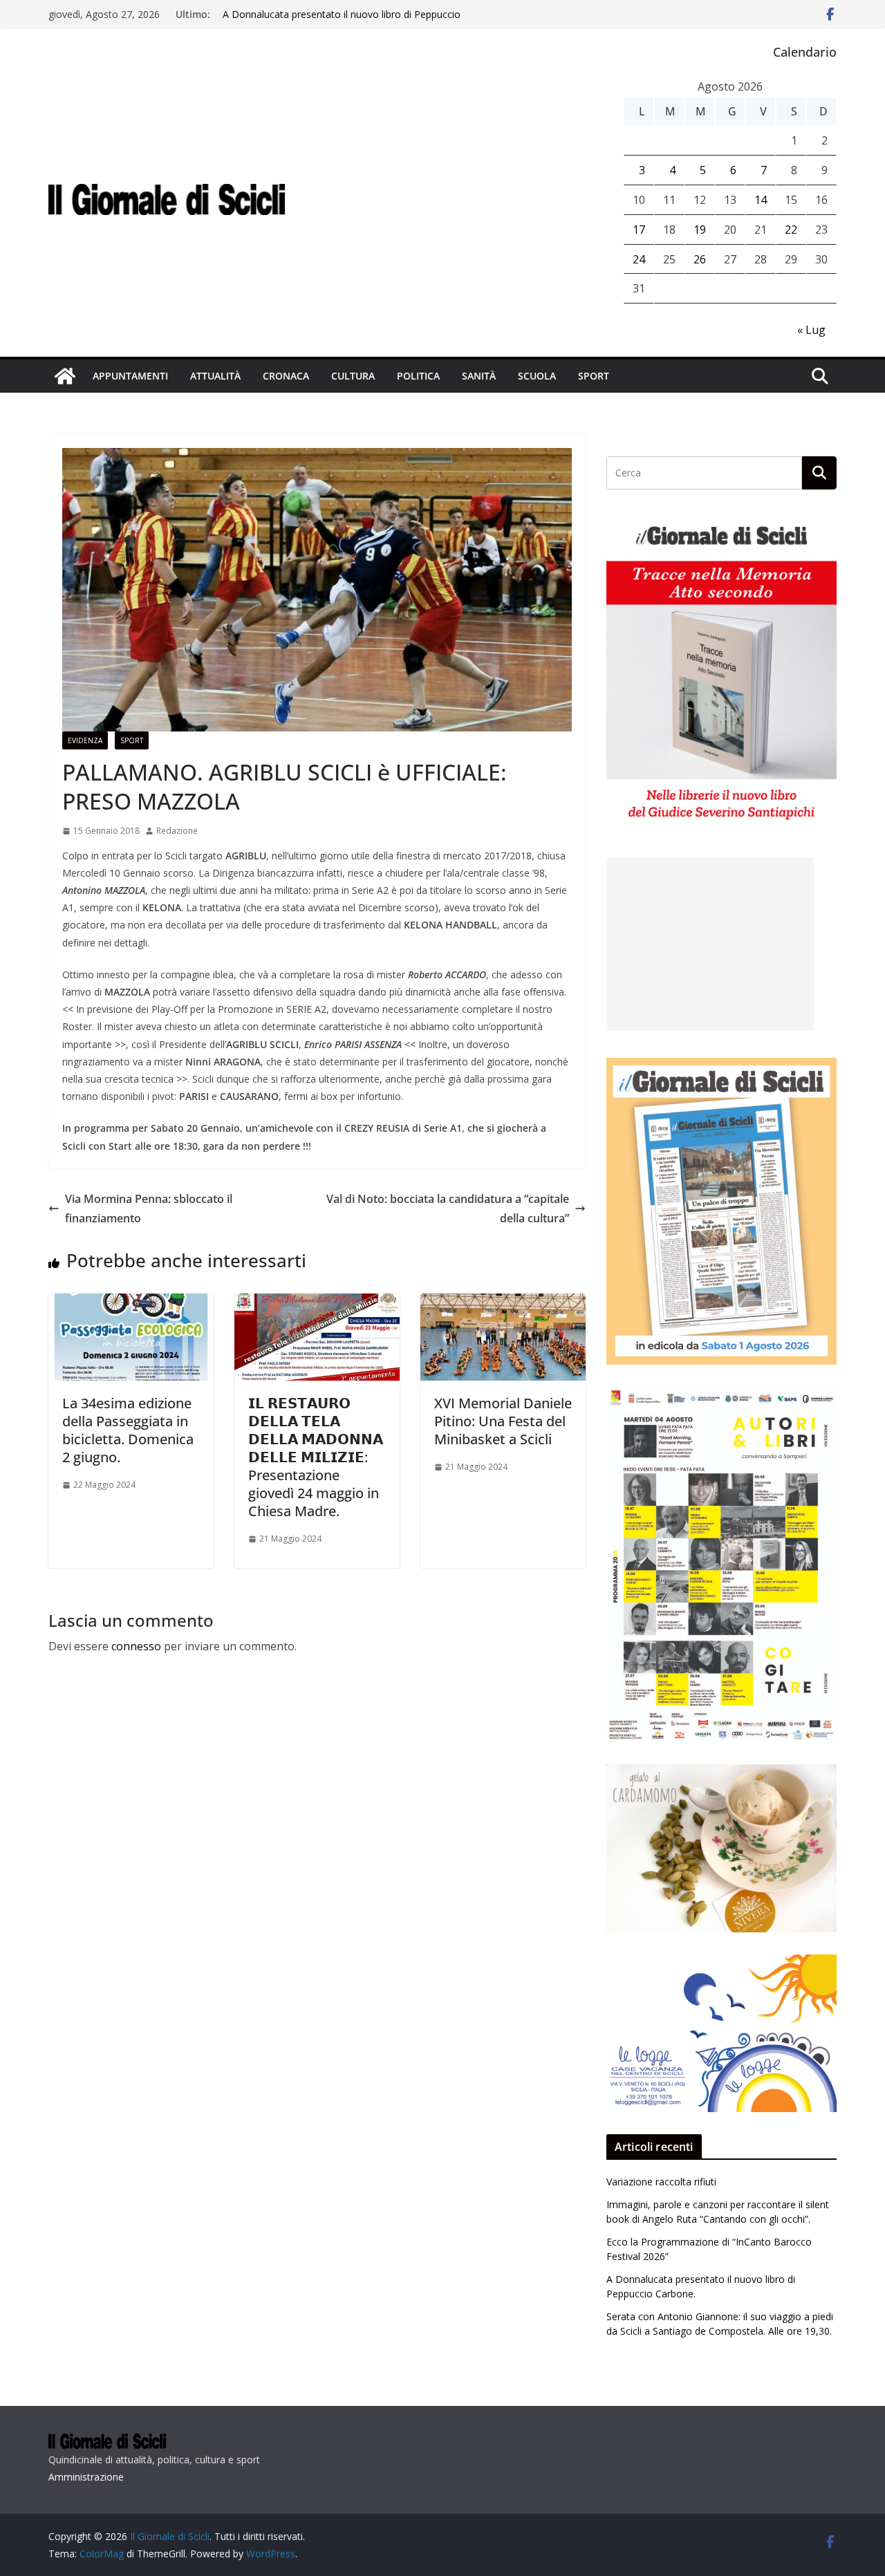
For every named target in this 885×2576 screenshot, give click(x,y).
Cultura (353, 376)
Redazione (177, 831)
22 (791, 230)
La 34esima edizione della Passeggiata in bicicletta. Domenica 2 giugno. (128, 1430)
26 (700, 259)
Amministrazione (86, 2477)
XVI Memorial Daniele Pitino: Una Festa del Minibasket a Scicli (503, 1421)
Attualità (215, 376)
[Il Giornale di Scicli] (65, 376)
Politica (418, 376)
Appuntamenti (130, 376)
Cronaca (286, 376)
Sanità (479, 376)
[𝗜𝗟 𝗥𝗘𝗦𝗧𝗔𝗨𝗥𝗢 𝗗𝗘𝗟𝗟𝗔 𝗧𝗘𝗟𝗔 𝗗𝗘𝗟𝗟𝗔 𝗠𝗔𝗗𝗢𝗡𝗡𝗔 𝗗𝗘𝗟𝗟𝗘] (317, 1303)
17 (639, 230)
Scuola (537, 376)
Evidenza (85, 740)
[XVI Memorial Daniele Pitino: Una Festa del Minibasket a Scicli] (503, 1303)
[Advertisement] (710, 944)
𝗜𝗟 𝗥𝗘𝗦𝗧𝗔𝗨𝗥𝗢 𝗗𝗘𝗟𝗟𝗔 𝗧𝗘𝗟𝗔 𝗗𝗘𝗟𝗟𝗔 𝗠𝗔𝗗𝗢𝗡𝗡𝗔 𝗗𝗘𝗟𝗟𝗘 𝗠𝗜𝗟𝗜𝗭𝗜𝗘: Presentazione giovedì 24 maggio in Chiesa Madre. (316, 1457)
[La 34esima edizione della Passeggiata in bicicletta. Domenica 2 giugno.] (131, 1303)
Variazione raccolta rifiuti (661, 2182)
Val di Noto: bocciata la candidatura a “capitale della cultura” (448, 1209)
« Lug (811, 330)
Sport (594, 376)
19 (700, 230)
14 (761, 200)
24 (639, 259)
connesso (136, 1646)
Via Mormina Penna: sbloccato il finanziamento (149, 1209)
